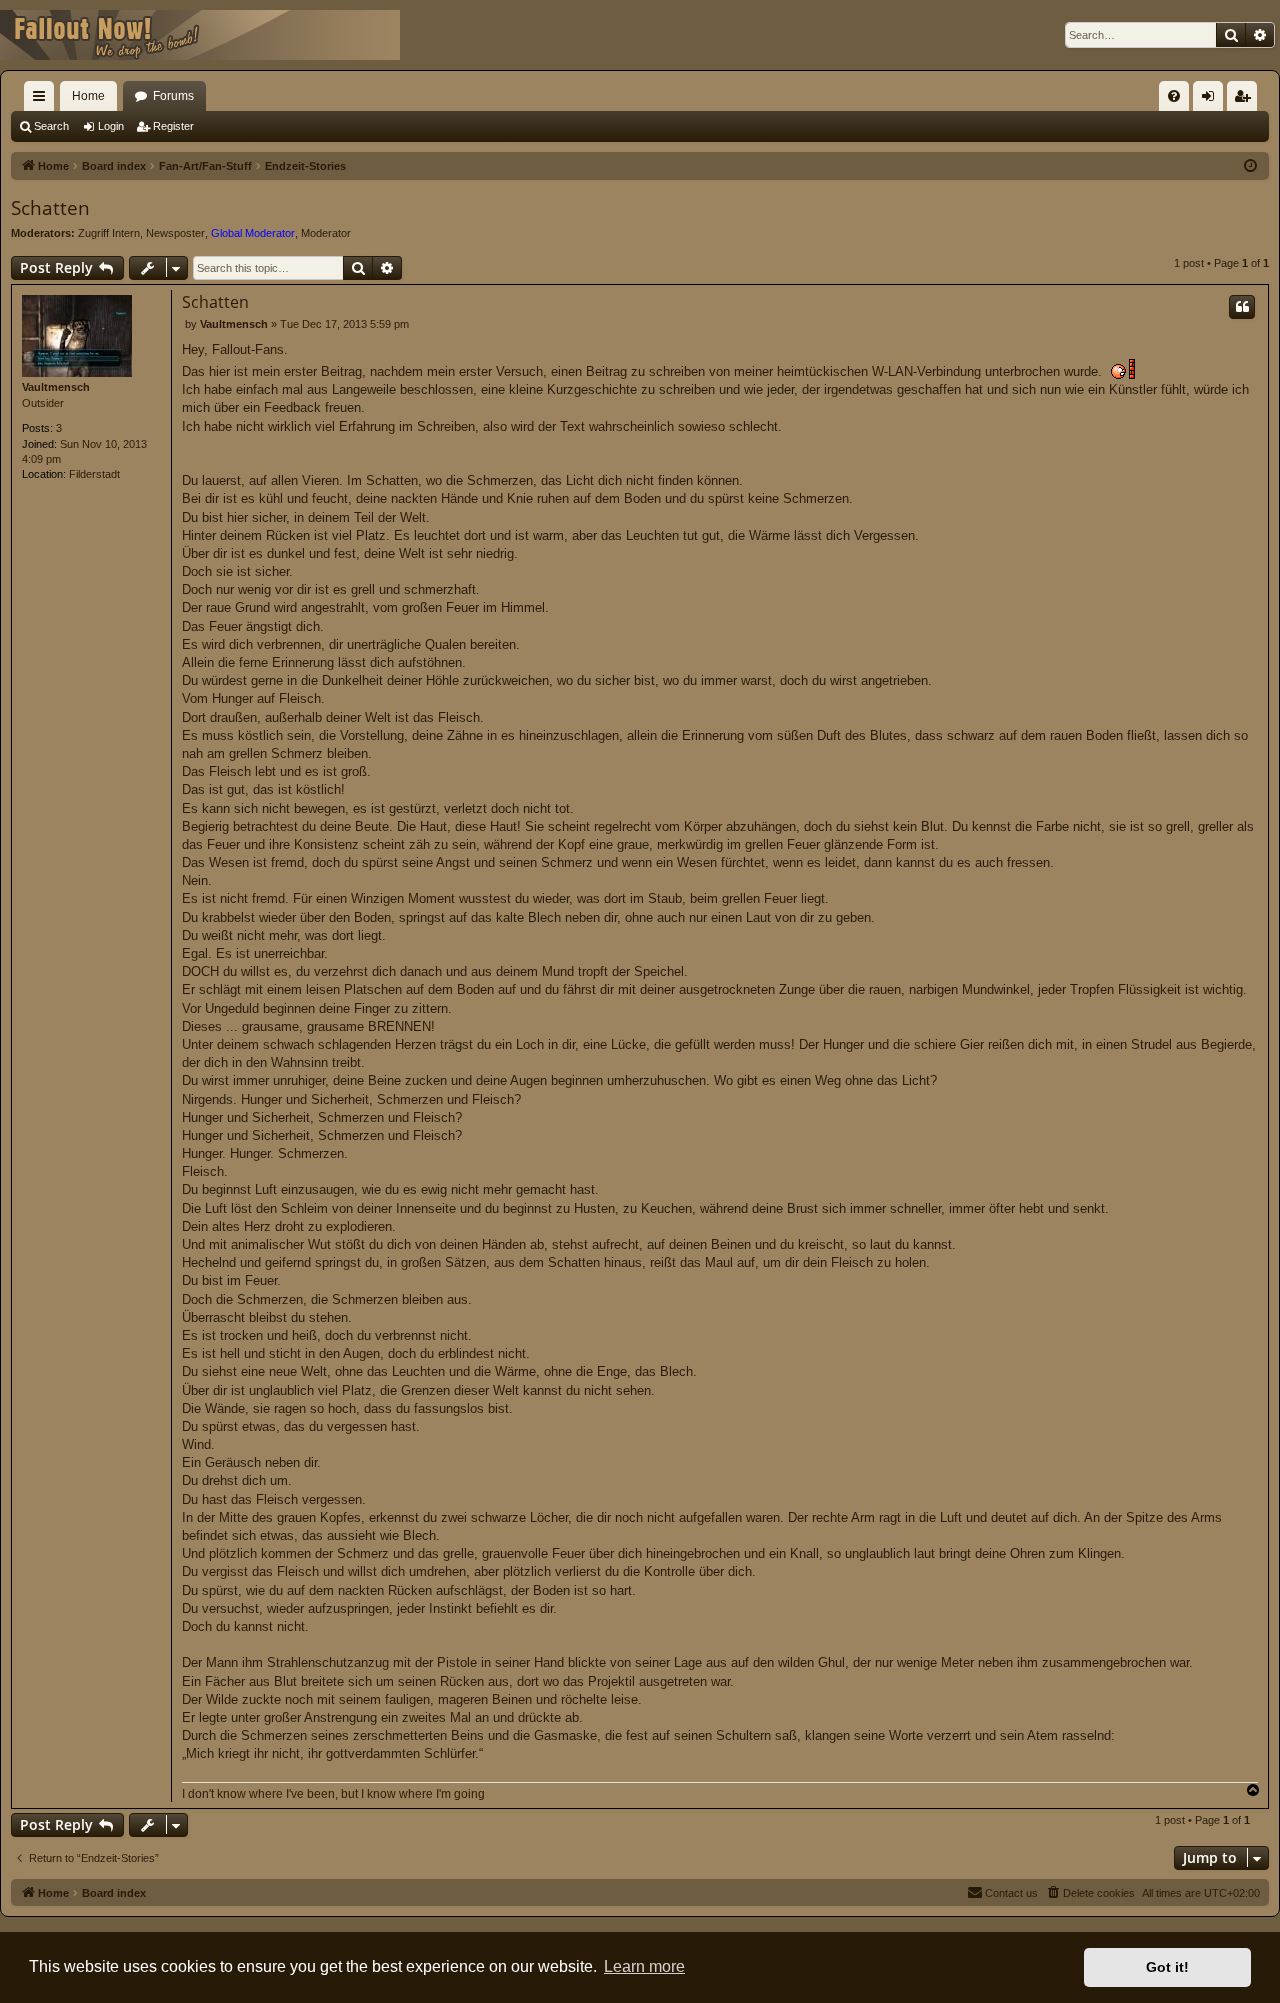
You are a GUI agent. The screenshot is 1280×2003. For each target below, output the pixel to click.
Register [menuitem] (1246, 100)
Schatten (50, 208)
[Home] (200, 35)
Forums (173, 96)
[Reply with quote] (1242, 307)
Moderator (326, 233)
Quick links (43, 100)
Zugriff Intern (109, 233)
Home (88, 96)
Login (111, 126)
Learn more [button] (644, 1966)
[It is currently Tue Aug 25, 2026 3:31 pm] (1250, 166)
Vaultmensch (56, 387)
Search (51, 126)
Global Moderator (253, 233)
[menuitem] (1174, 96)
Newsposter (175, 233)
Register (173, 126)
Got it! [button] (1167, 1967)
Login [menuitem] (1212, 100)
